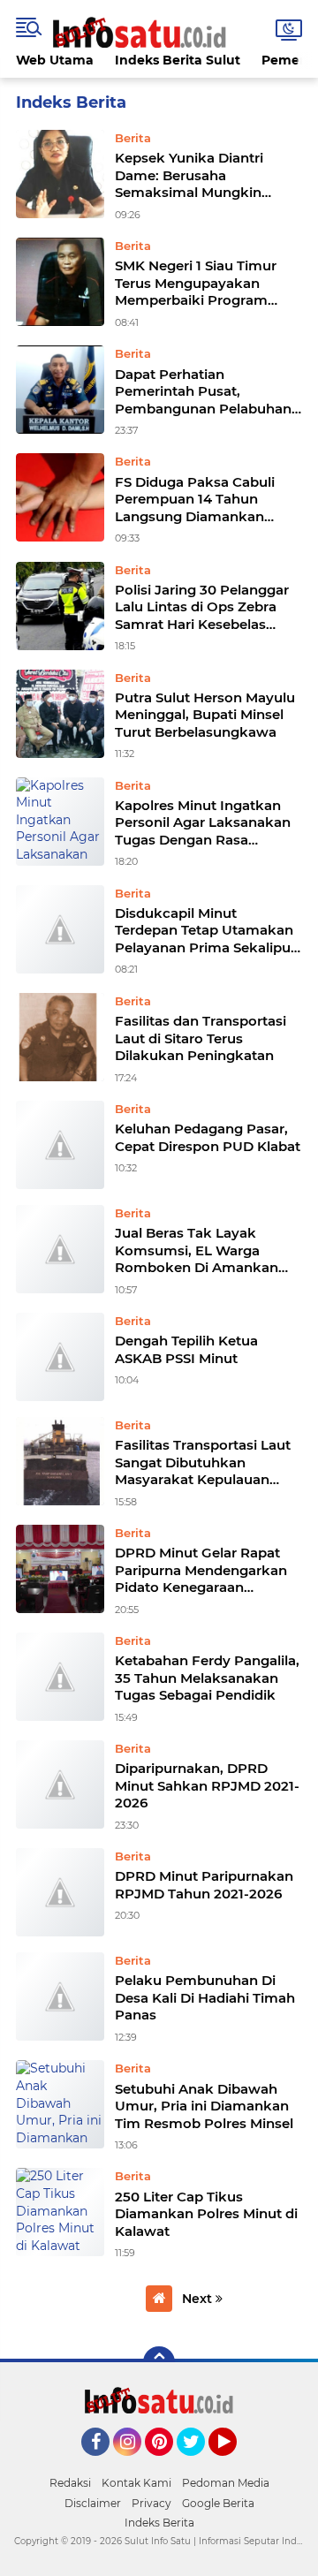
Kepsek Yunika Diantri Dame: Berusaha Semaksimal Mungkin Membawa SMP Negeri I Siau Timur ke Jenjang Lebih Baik (195, 175)
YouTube (235, 2464)
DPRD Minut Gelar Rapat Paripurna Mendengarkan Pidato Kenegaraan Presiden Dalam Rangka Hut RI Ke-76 (201, 1570)
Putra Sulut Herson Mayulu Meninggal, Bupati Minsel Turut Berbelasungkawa (205, 715)
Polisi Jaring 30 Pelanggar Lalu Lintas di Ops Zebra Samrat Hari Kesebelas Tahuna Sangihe (202, 607)
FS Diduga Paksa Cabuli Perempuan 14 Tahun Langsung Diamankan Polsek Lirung (195, 500)
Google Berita (218, 2503)
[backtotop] (159, 2362)
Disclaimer (93, 2503)
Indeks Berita (159, 2523)
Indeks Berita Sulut (178, 60)
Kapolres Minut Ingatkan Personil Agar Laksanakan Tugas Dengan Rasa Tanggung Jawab (203, 823)
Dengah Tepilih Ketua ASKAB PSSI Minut (186, 1349)
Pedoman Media (226, 2483)
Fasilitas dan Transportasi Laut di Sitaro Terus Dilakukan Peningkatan (201, 1038)
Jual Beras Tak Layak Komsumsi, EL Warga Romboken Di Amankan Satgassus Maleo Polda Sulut (197, 1250)
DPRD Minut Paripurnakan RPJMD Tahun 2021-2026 (204, 1885)
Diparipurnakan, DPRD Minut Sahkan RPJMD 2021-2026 (207, 1785)
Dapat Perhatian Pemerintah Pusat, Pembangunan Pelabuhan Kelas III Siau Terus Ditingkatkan (203, 392)
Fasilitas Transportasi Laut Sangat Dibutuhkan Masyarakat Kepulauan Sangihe (203, 1462)
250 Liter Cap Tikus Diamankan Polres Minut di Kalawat (206, 2214)
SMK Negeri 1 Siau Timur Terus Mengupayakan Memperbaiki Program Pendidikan (196, 283)
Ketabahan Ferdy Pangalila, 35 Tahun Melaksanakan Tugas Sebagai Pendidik (207, 1678)
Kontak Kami (136, 2483)
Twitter (199, 2464)
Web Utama (55, 60)
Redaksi (70, 2483)
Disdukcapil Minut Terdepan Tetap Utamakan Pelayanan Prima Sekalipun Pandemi (207, 931)
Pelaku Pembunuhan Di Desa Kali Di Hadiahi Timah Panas (205, 1997)
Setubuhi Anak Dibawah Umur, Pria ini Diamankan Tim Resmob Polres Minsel (204, 2106)
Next (199, 2299)
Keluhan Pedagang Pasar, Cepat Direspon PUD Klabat (208, 1137)
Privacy (151, 2503)
